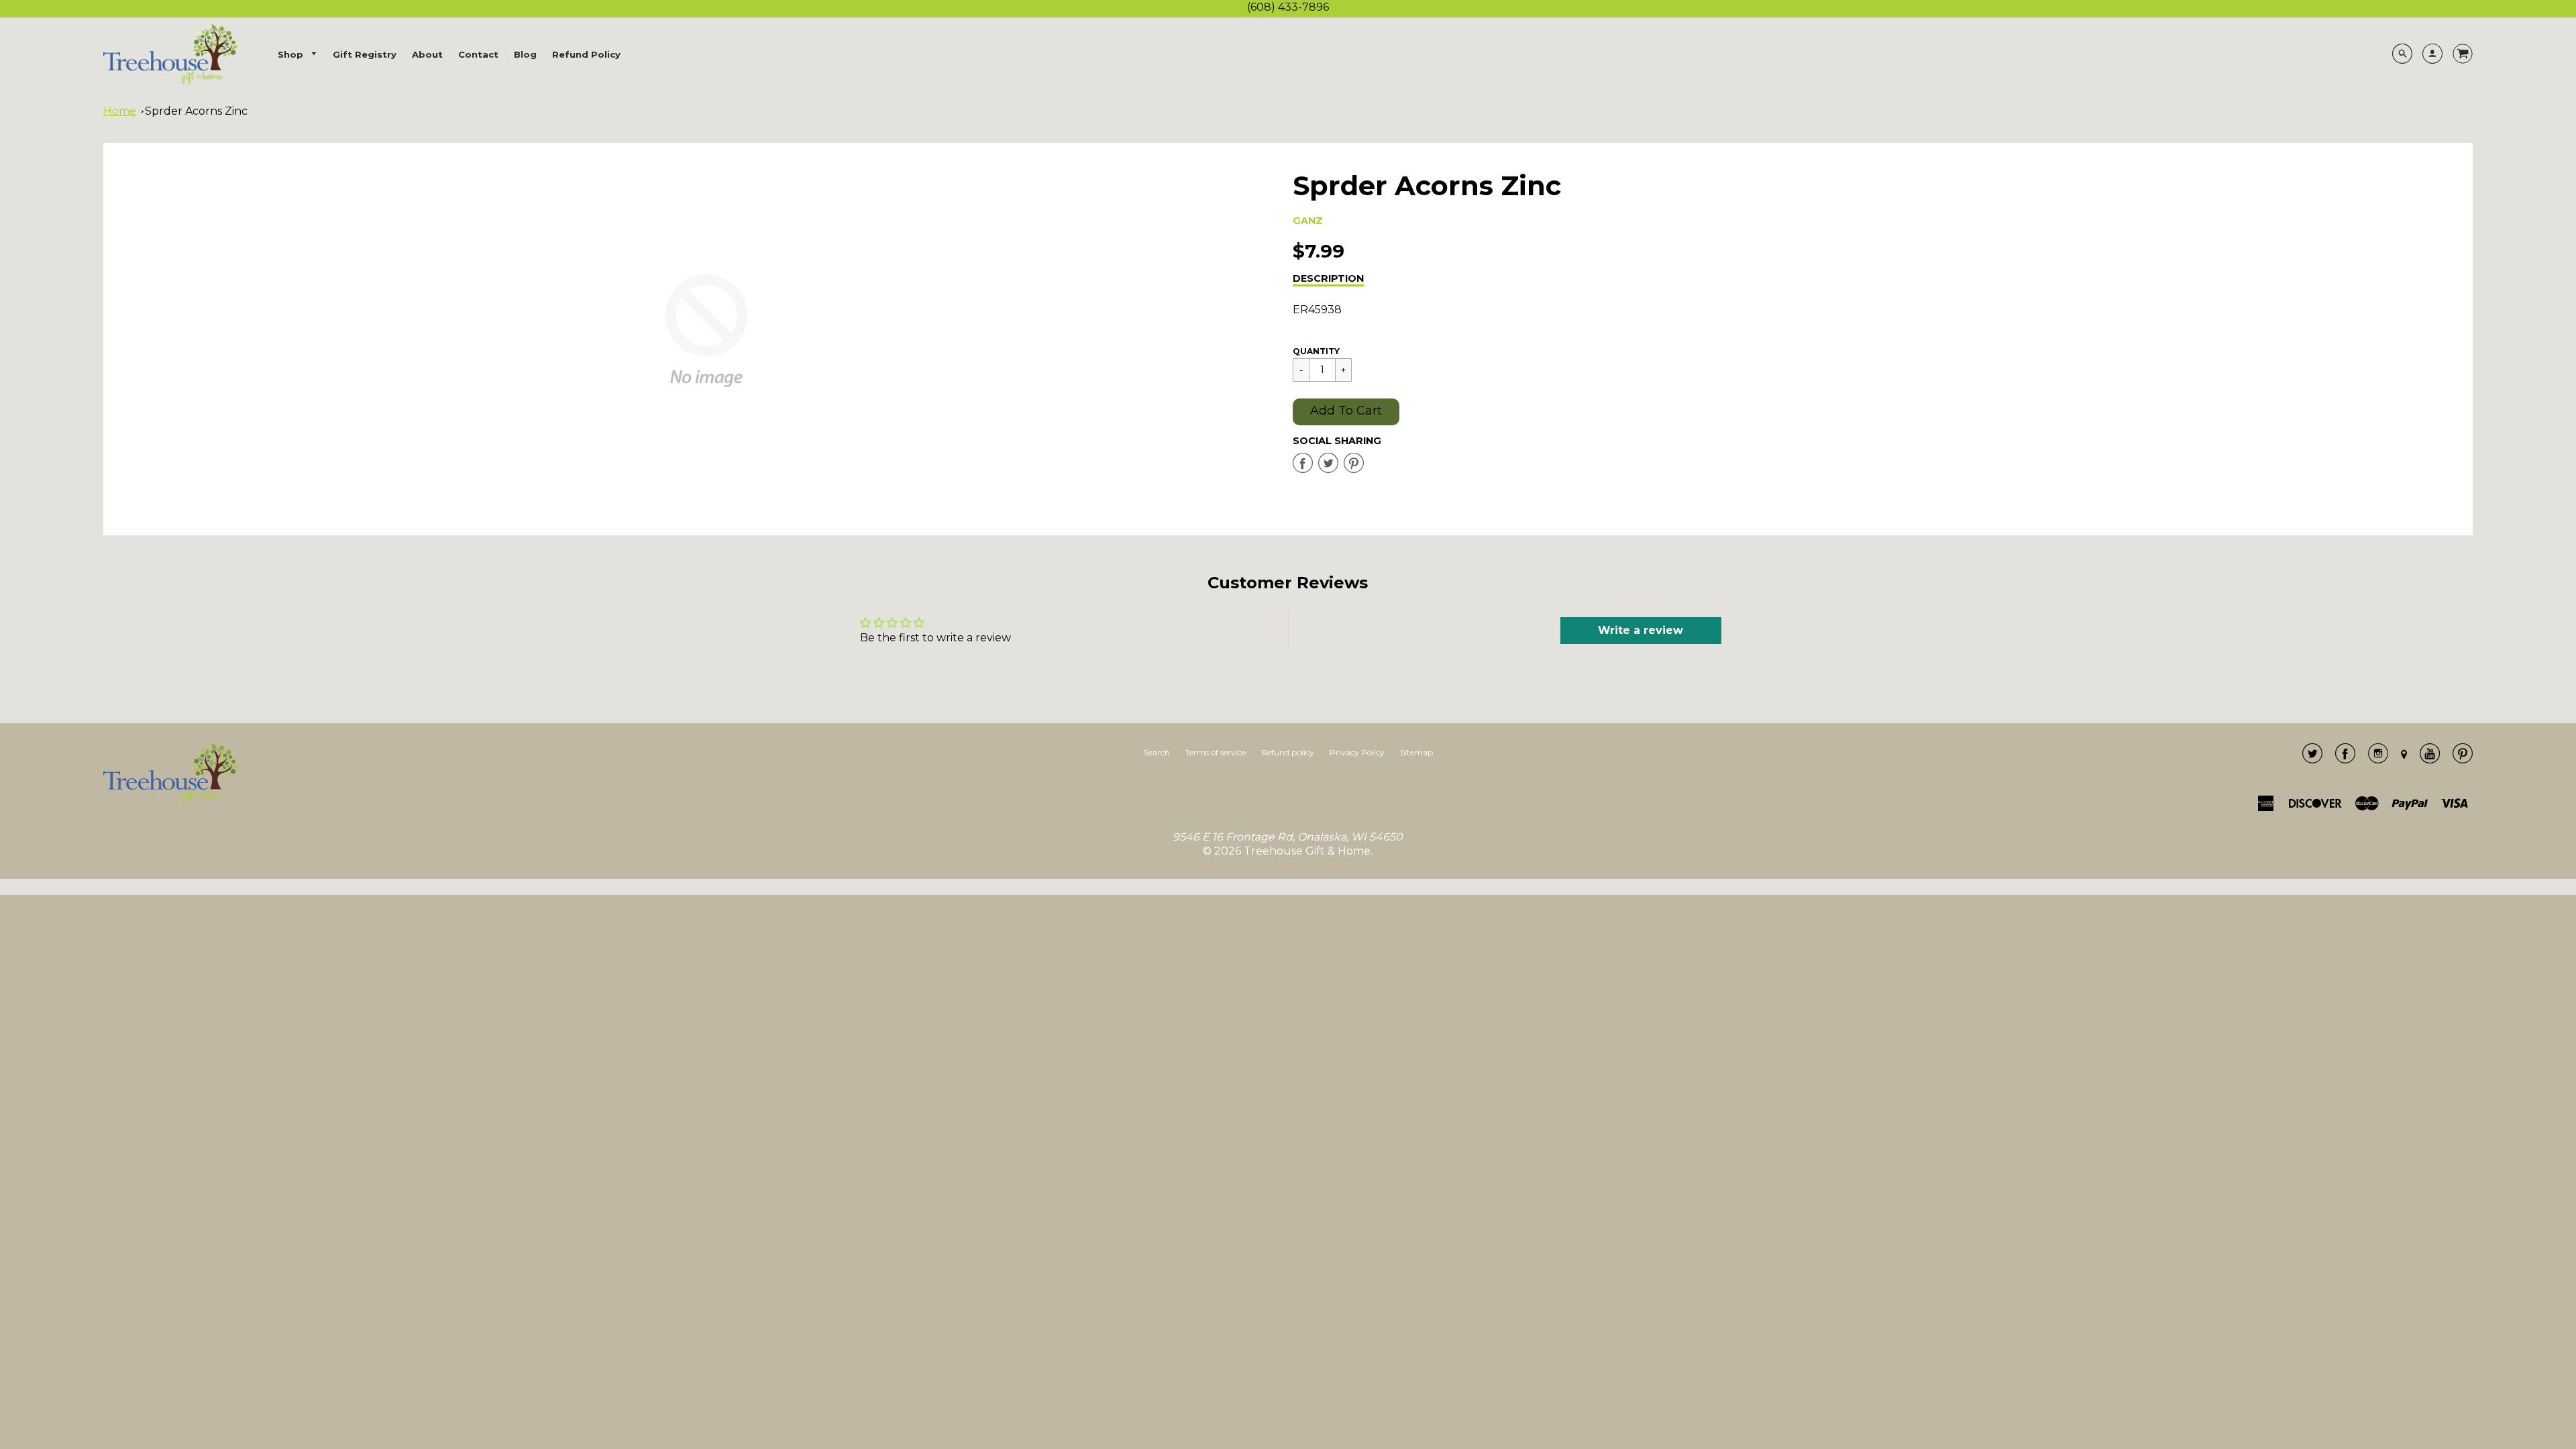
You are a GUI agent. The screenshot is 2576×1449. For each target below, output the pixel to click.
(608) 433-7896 (1288, 7)
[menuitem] (298, 55)
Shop (292, 54)
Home (120, 111)
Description (1328, 278)
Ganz (1308, 221)
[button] (1346, 412)
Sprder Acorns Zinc (196, 111)
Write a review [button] (1641, 630)
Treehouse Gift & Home (1307, 851)
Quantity (1316, 351)
